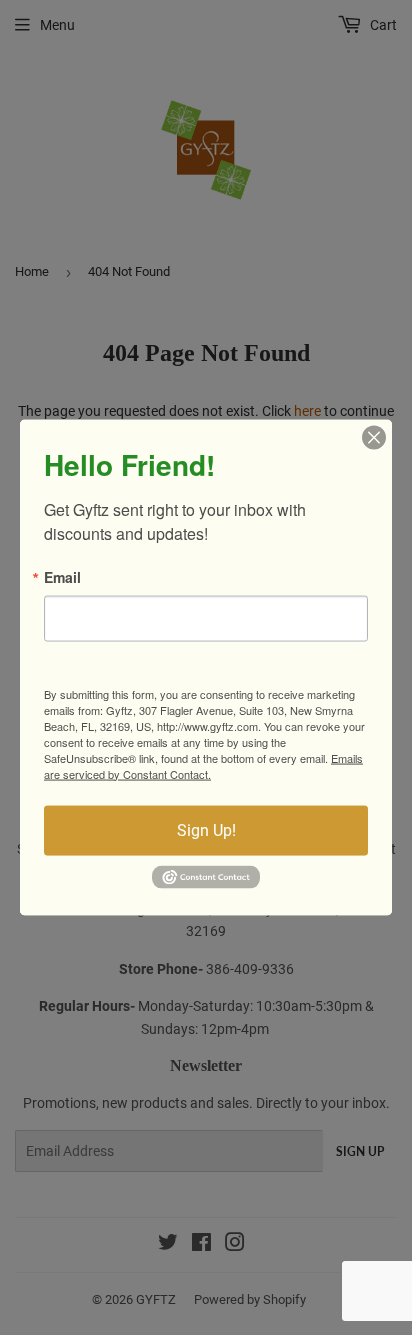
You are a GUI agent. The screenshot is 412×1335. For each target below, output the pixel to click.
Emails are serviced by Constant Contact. (203, 765)
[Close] (374, 437)
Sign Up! (206, 829)
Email (62, 576)
